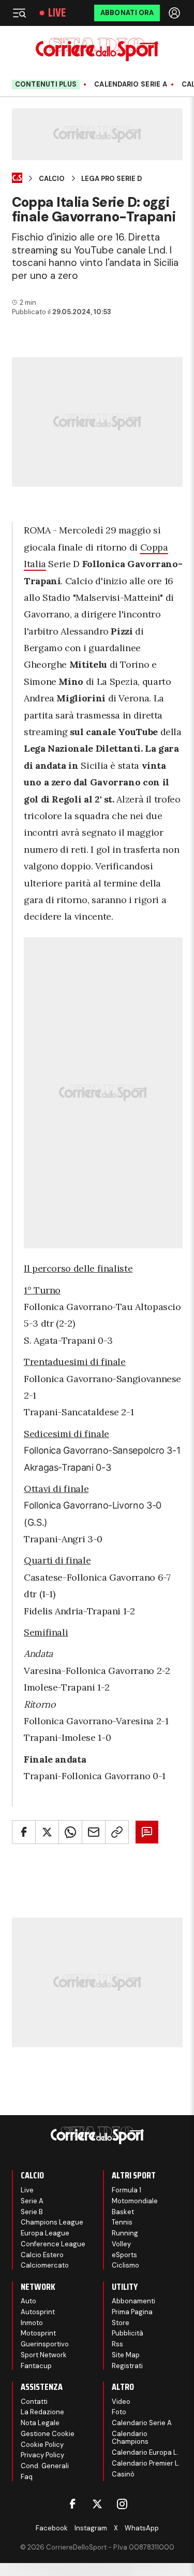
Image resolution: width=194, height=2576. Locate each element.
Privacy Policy (42, 2455)
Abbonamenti (133, 2301)
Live (57, 13)
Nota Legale (40, 2423)
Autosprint (38, 2312)
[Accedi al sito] (175, 13)
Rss (117, 2344)
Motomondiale (135, 2201)
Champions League (52, 2222)
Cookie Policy (42, 2445)
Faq (27, 2477)
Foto (119, 2412)
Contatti (34, 2402)
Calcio (52, 179)
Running (125, 2233)
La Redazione (42, 2412)
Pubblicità (128, 2333)
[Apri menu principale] (19, 13)
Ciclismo (125, 2265)
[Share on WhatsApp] (70, 1832)
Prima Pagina (132, 2312)
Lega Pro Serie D (111, 179)
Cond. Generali (45, 2466)
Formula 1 (126, 2190)
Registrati (127, 2366)
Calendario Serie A (131, 85)
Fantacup (36, 2366)
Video (121, 2402)
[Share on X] (47, 1832)
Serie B (32, 2212)
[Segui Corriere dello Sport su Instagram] (122, 2504)
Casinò (123, 2474)
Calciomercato (45, 2265)
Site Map (126, 2355)
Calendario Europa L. (145, 2452)
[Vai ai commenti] (147, 1832)
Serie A (32, 2201)
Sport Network (44, 2355)
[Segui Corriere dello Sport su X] (97, 2504)
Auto (28, 2301)
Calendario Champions (130, 2438)
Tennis (122, 2222)
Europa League (45, 2233)
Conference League (53, 2244)
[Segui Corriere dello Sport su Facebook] (72, 2504)
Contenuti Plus (46, 84)
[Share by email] (94, 1832)
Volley (121, 2244)
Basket (123, 2212)
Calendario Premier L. (146, 2463)
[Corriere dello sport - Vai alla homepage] (97, 50)
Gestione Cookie (48, 2434)
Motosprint (38, 2333)
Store (121, 2323)
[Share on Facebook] (24, 1832)
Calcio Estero (42, 2255)
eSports (124, 2255)
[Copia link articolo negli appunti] (117, 1832)
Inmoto (32, 2323)
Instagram (91, 2528)
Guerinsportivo (45, 2344)
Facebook (52, 2528)
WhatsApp (142, 2528)
